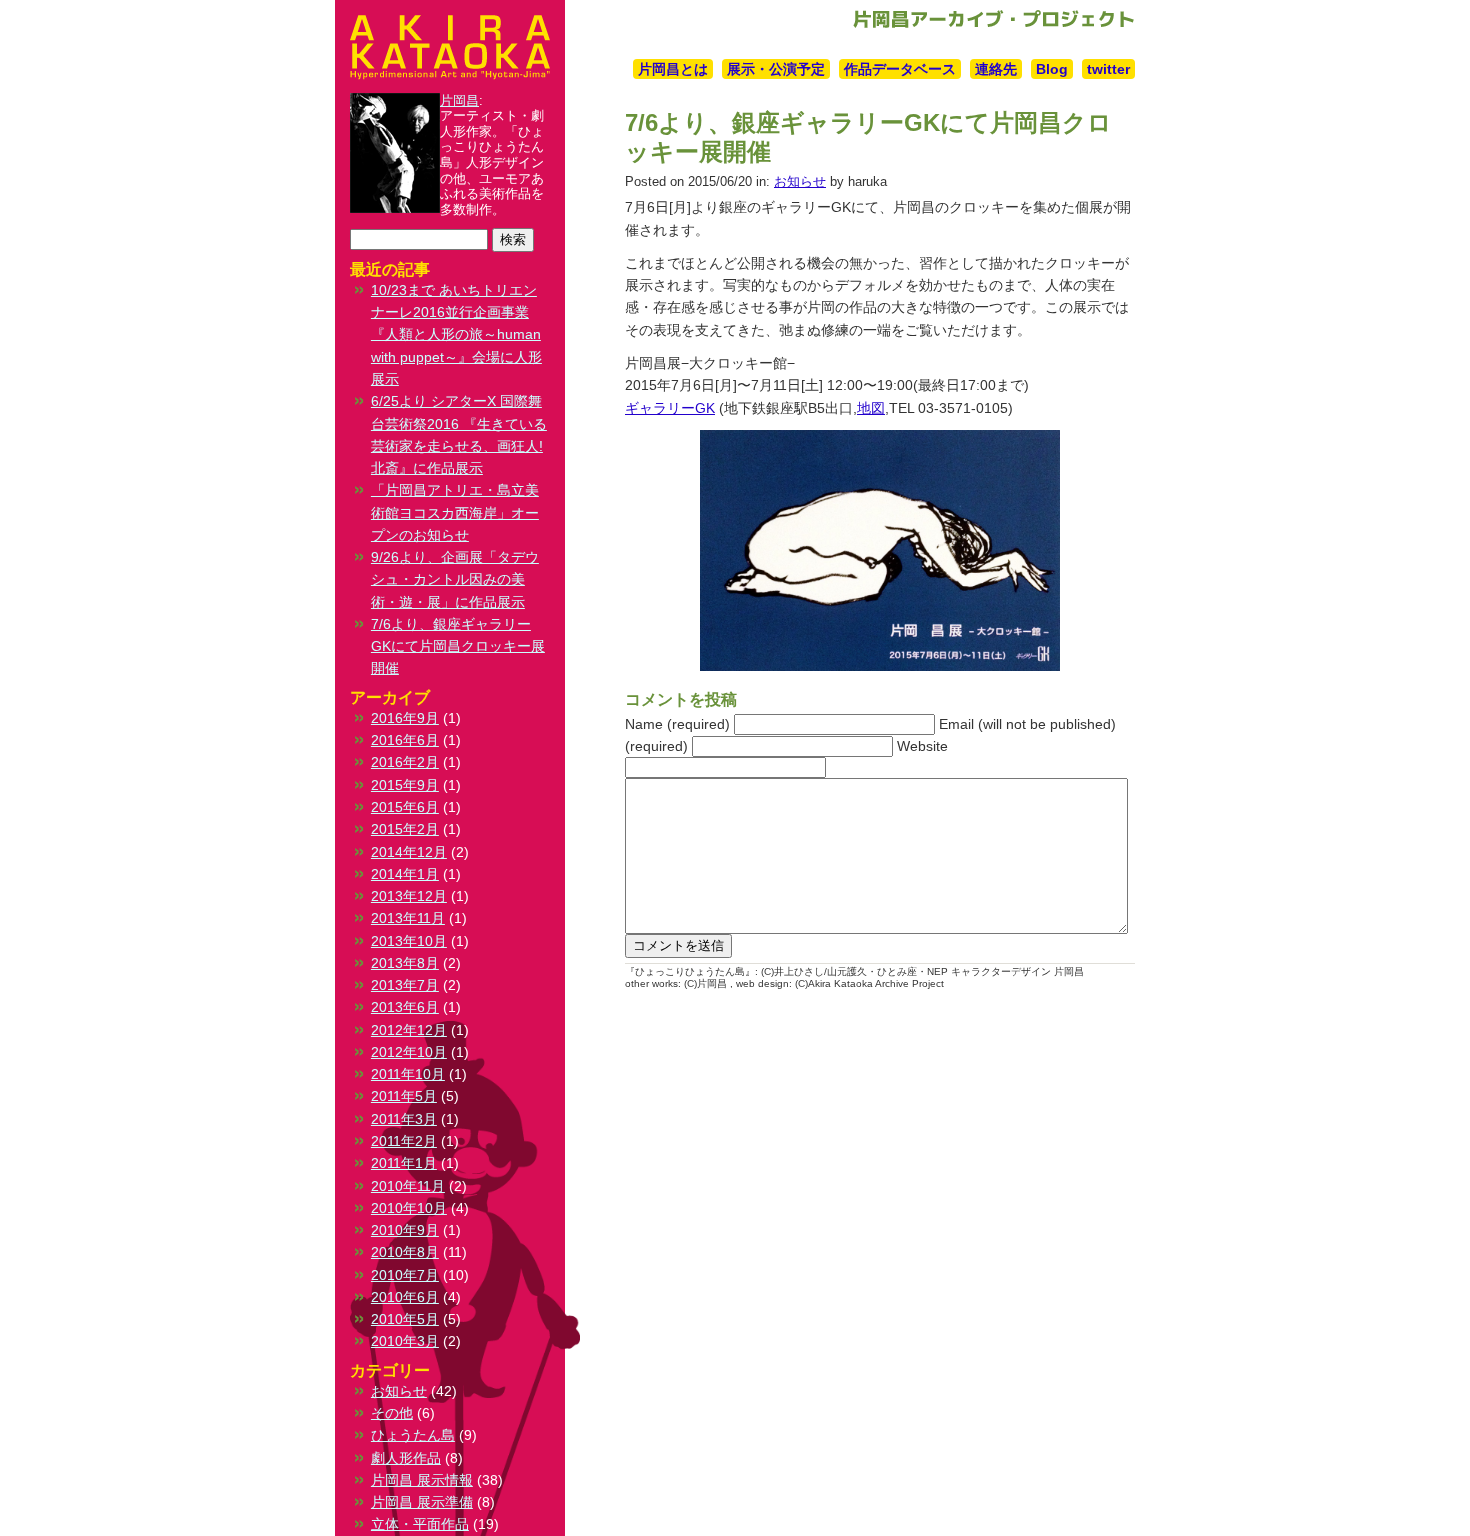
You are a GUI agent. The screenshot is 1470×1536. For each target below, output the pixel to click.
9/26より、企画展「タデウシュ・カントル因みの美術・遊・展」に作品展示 (455, 579)
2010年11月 (408, 1186)
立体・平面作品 (420, 1524)
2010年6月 (405, 1297)
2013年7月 (405, 985)
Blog (1052, 69)
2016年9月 (405, 718)
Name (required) (677, 724)
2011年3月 (404, 1119)
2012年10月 (409, 1052)
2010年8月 (405, 1252)
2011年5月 (404, 1096)
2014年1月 (405, 874)
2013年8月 (405, 963)
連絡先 (996, 69)
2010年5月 (405, 1319)
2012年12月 (409, 1030)
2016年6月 (405, 740)
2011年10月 (408, 1074)
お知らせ (800, 181)
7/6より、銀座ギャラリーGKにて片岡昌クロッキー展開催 (458, 646)
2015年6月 (405, 807)
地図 (871, 408)
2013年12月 (409, 896)
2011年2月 (404, 1141)
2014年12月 (409, 852)
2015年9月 (405, 785)
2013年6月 (405, 1007)
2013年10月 (409, 941)
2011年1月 (404, 1163)
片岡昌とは (673, 69)
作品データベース (900, 69)
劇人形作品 (406, 1458)
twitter (1108, 69)
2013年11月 (408, 918)
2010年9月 (405, 1230)
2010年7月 (405, 1275)
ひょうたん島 (413, 1435)
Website (922, 746)
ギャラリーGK (670, 408)
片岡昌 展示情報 (422, 1480)
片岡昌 (459, 100)
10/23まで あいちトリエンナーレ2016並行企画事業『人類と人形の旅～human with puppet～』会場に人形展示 (456, 334)
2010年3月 (405, 1341)
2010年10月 (409, 1208)
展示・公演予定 (776, 69)
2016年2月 (405, 762)
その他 (392, 1413)
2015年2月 (405, 829)
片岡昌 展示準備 (422, 1502)
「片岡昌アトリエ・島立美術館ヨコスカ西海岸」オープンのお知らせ (455, 512)
